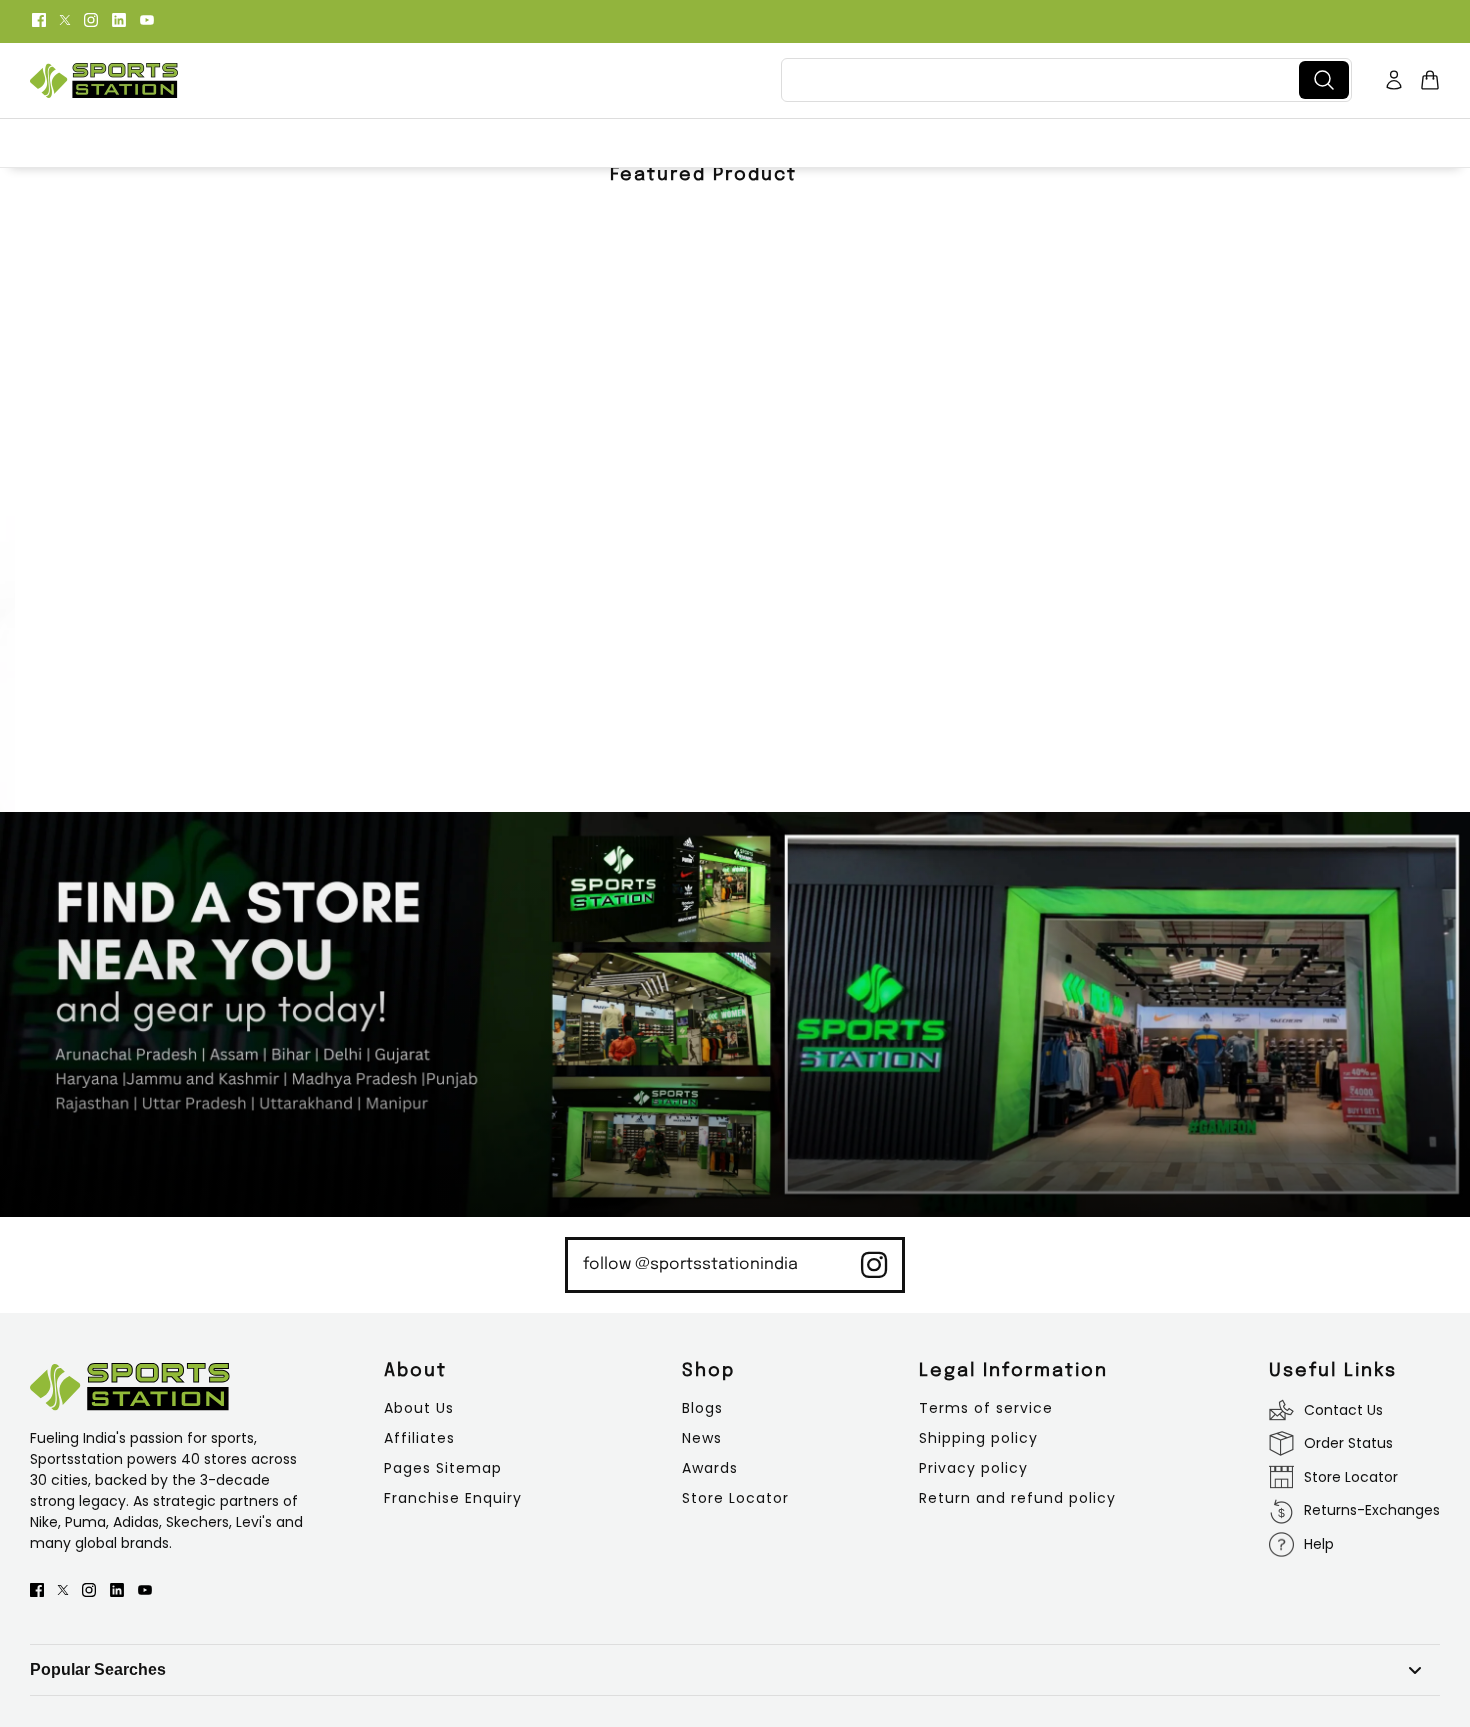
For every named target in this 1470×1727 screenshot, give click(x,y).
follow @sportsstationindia (690, 1264)
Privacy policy (973, 1468)
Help (1319, 1544)
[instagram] (91, 18)
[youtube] (147, 18)
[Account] (1394, 80)
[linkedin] (119, 18)
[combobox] (1044, 80)
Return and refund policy (1017, 1498)
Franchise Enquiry (453, 1498)
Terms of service (986, 1408)
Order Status (1348, 1443)
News (702, 1438)
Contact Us (1343, 1410)
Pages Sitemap (443, 1468)
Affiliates (419, 1438)
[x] (65, 18)
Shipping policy (978, 1438)
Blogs (702, 1408)
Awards (710, 1468)
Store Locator (735, 1498)
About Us (419, 1408)
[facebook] (39, 18)
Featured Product (703, 175)
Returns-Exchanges (1372, 1510)
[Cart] (1430, 80)
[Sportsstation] (104, 80)
